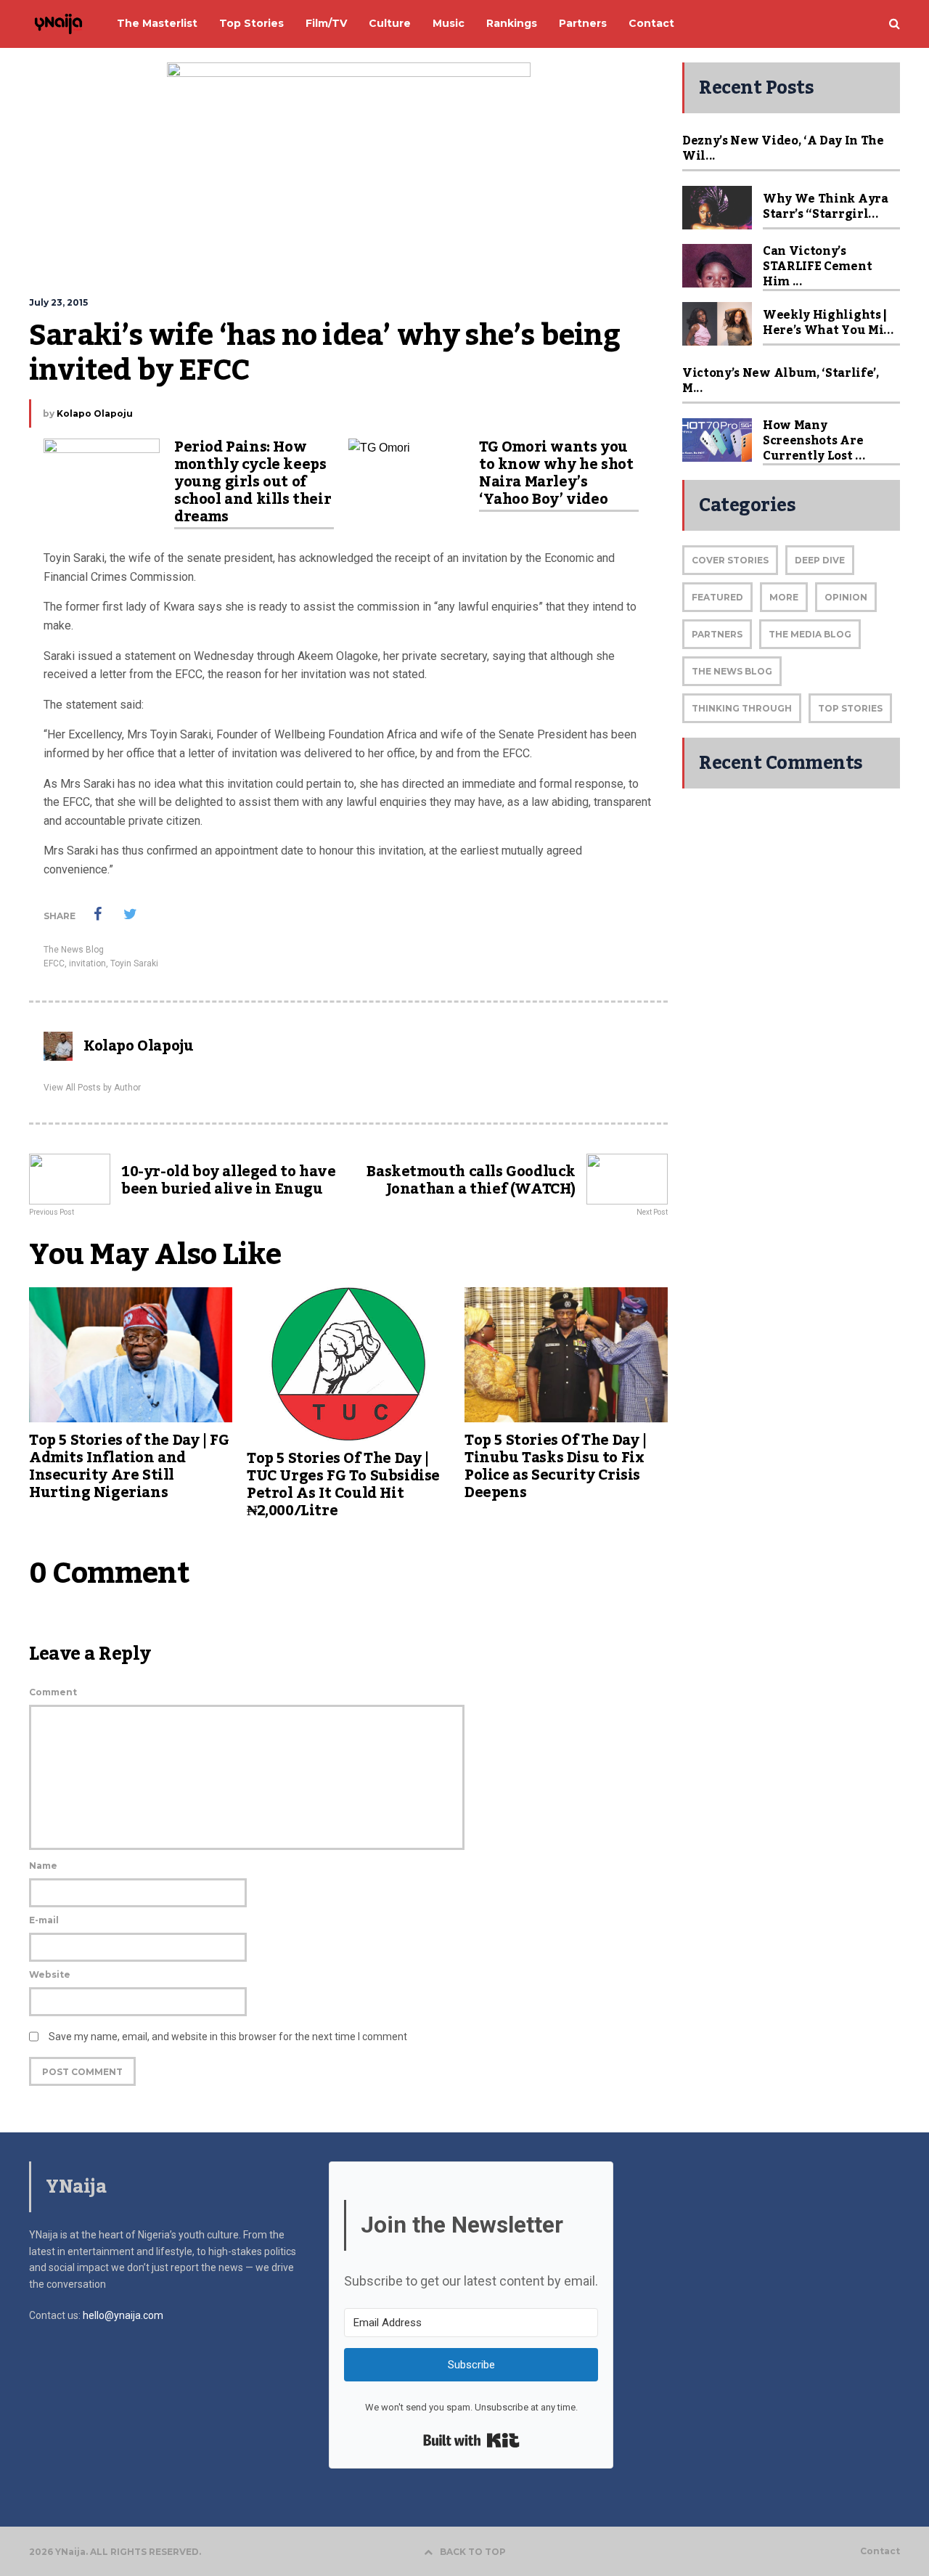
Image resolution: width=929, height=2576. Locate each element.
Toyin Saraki (134, 963)
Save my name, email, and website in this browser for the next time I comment (228, 2037)
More (784, 597)
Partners (717, 634)
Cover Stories (730, 560)
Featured (717, 597)
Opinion (846, 597)
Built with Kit (471, 2440)
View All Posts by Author (92, 1088)
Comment (53, 1692)
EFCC (54, 963)
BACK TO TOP (473, 2552)
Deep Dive (820, 560)
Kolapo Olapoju (95, 413)
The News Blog (74, 950)
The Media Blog (810, 634)
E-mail (44, 1920)
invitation (87, 963)
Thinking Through (742, 708)
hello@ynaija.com (123, 2315)
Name (43, 1866)
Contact (880, 2551)
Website (50, 1974)
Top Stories (850, 708)
